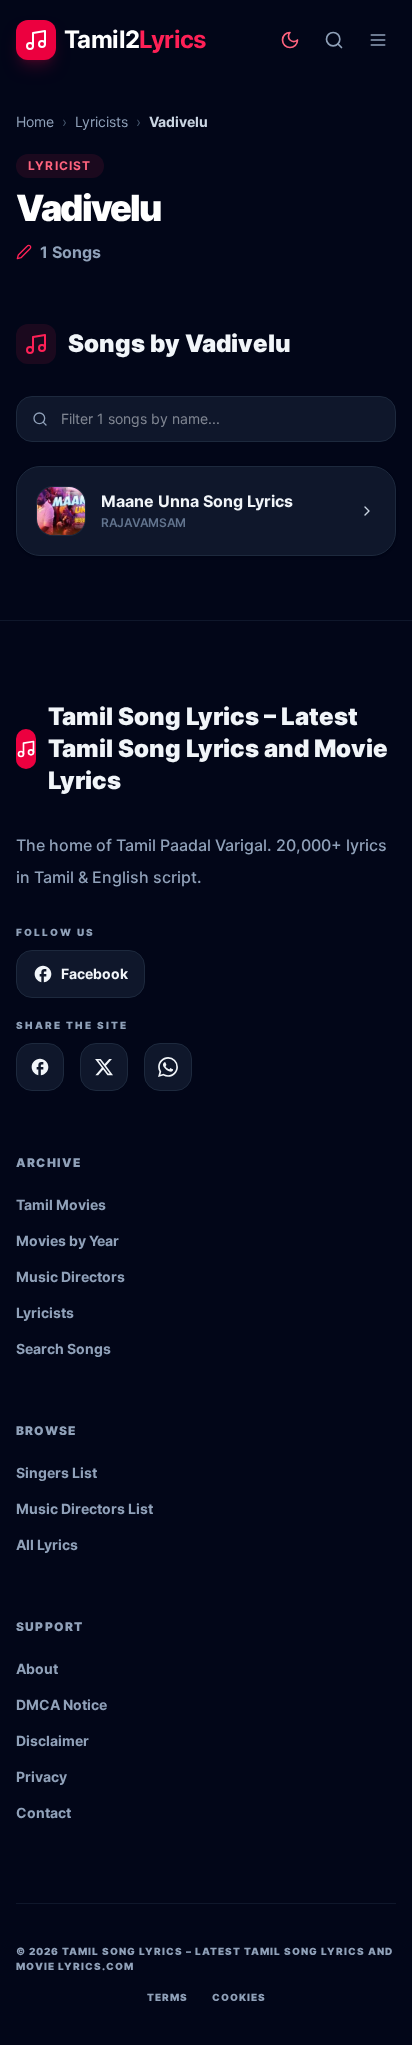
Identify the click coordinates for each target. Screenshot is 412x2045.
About (37, 1668)
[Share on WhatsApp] (168, 1067)
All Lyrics (47, 1544)
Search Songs (63, 1348)
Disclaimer (52, 1740)
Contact (43, 1812)
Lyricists (101, 121)
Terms (167, 1997)
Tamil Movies (61, 1204)
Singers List (56, 1472)
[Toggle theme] (290, 40)
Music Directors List (84, 1508)
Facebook (94, 973)
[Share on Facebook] (40, 1067)
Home (35, 121)
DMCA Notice (61, 1704)
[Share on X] (104, 1067)
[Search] (334, 40)
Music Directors (70, 1276)
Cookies (239, 1997)
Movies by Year (67, 1240)
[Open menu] (378, 40)
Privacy (41, 1776)
